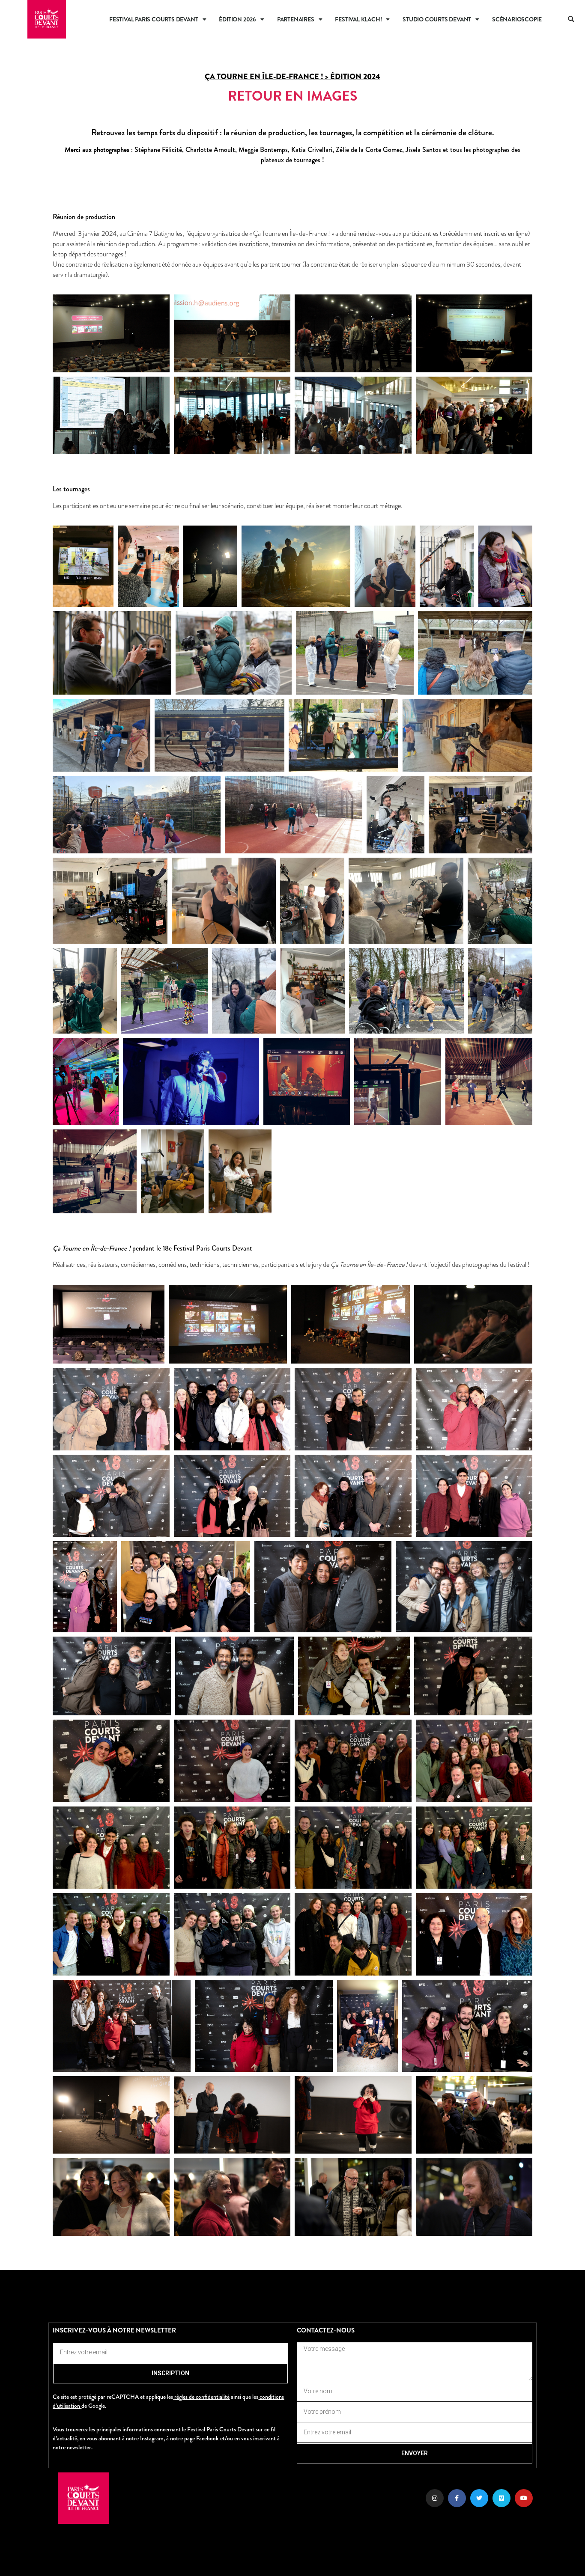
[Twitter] (479, 2498)
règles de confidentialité (202, 2397)
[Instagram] (435, 2498)
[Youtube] (524, 2498)
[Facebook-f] (457, 2498)
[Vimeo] (501, 2498)
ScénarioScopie (517, 19)
